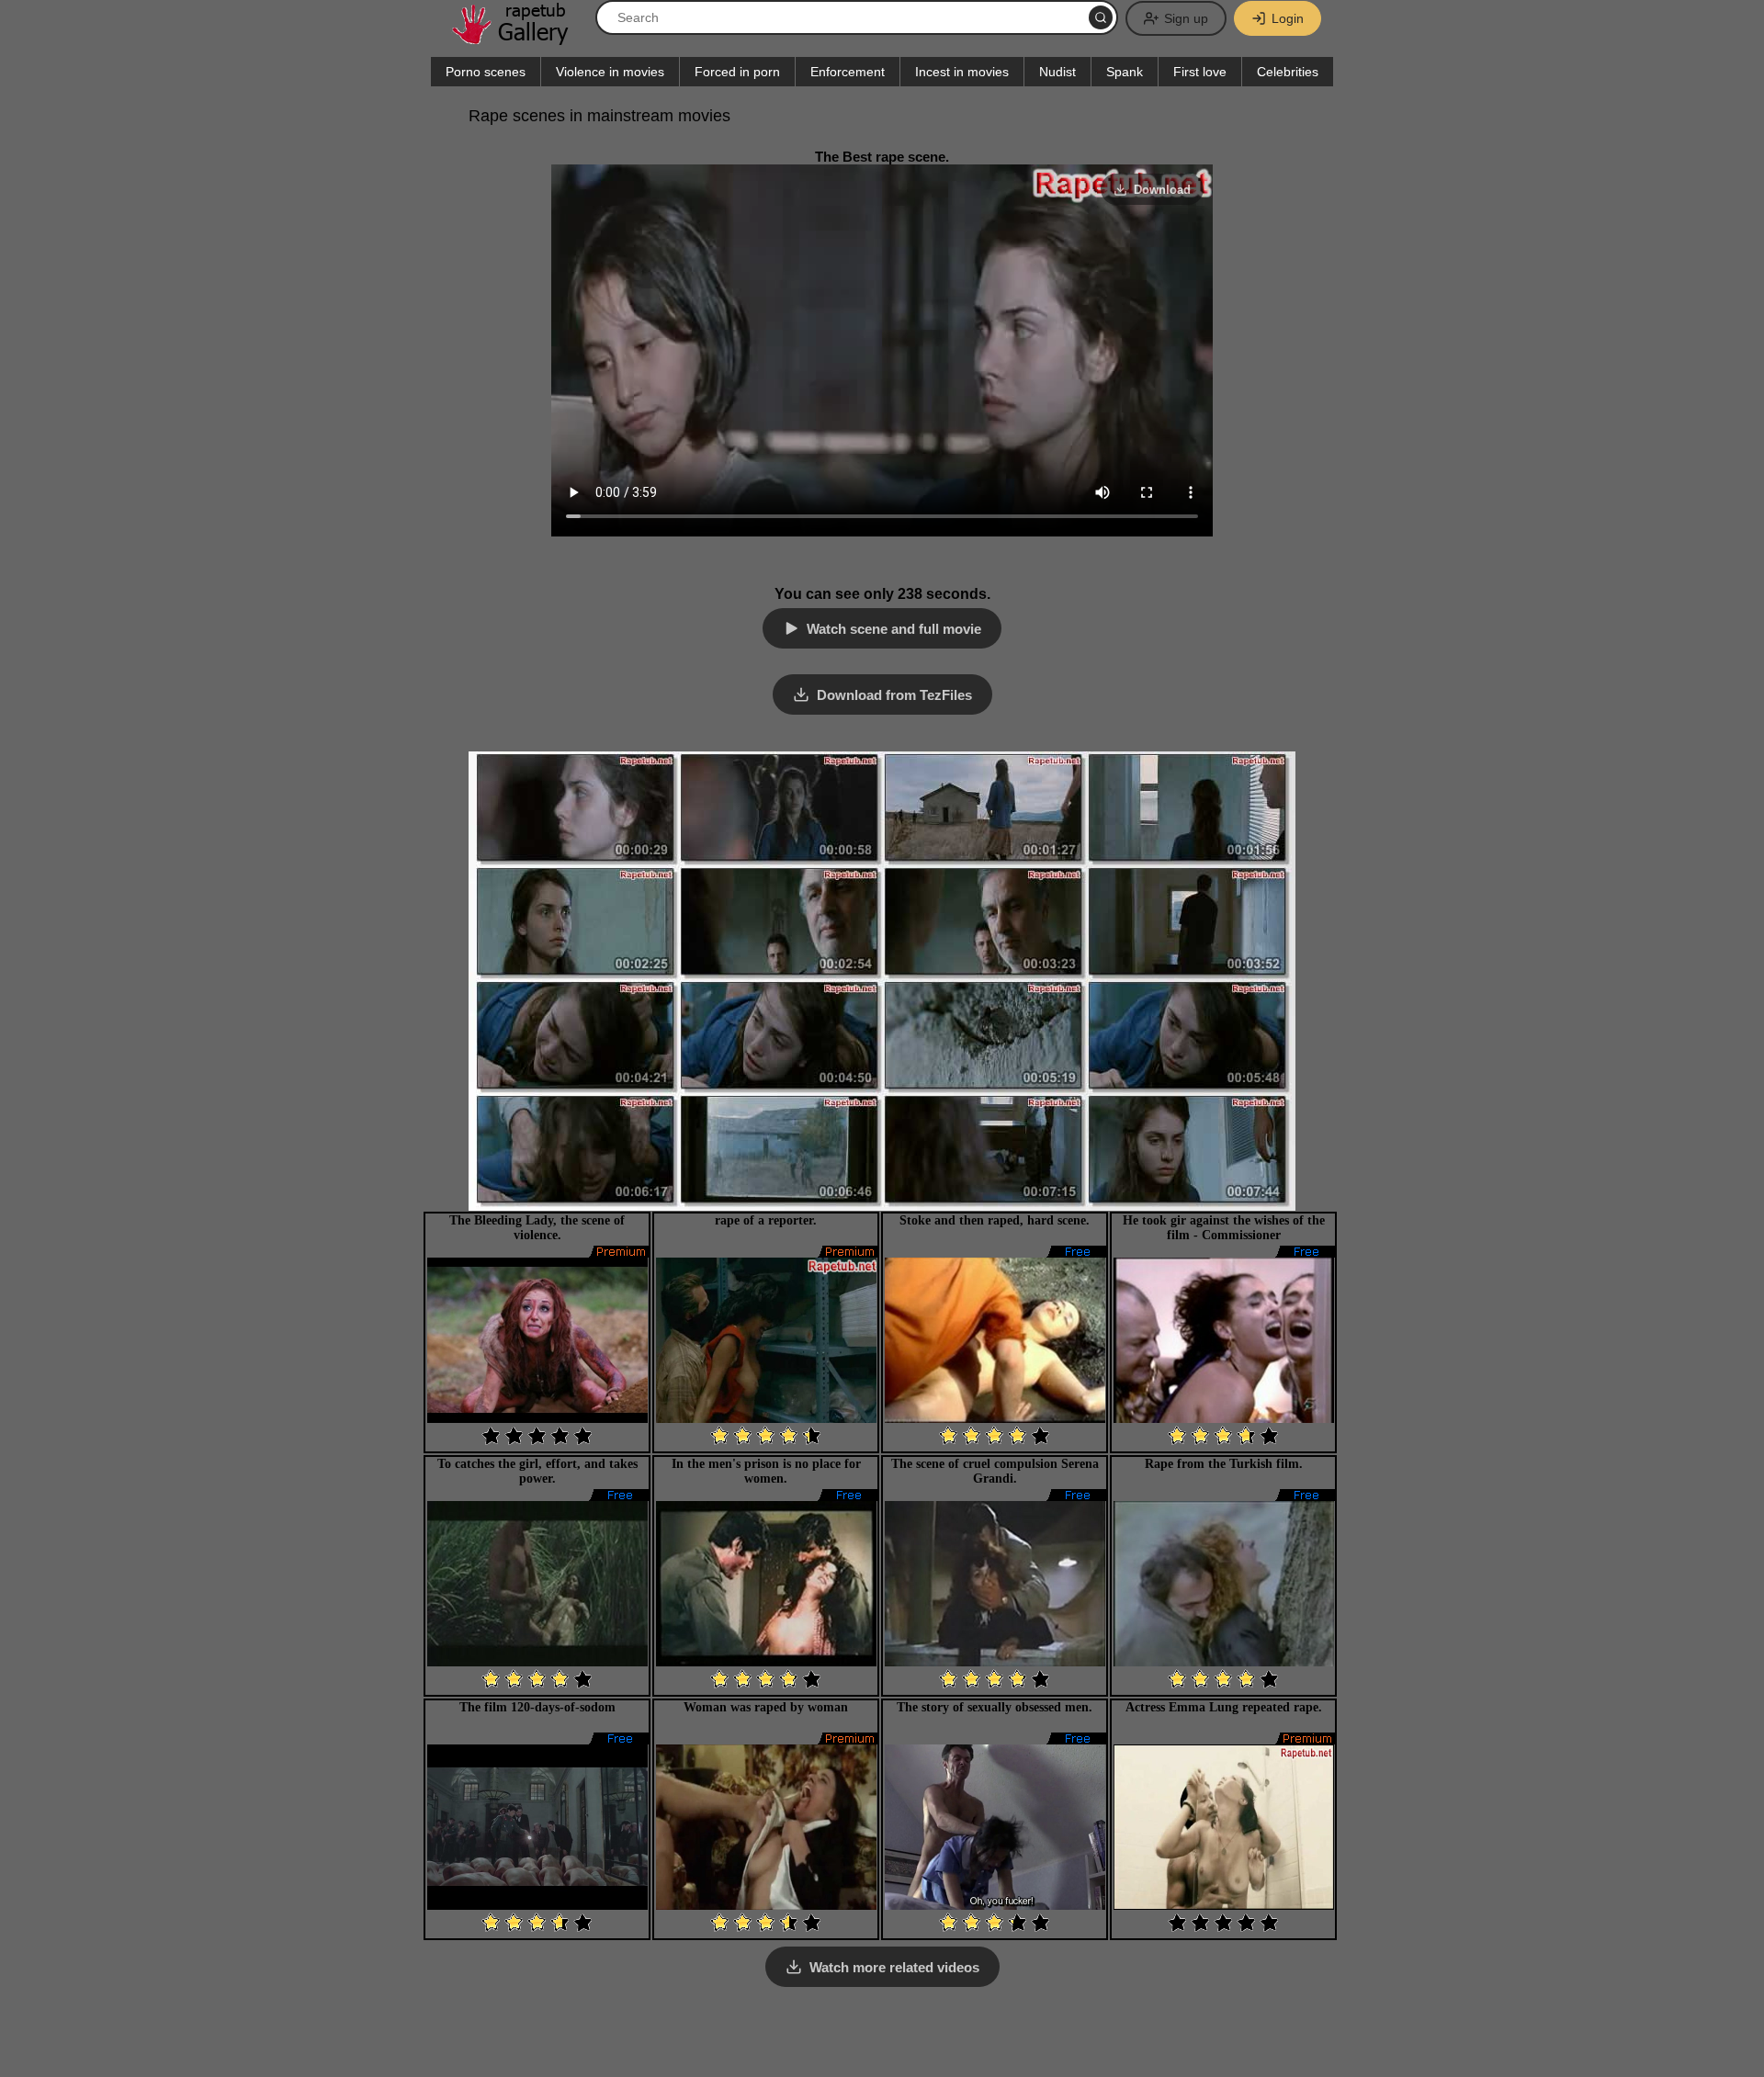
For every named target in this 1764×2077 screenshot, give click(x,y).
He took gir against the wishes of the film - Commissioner (1224, 1228)
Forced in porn (737, 72)
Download (1162, 190)
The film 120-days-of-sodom (537, 1707)
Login (1288, 18)
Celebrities (1288, 72)
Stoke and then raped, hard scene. (995, 1220)
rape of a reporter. (766, 1220)
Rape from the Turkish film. (1224, 1464)
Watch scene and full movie (894, 629)
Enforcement (848, 72)
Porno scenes (486, 72)
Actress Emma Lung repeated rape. (1224, 1707)
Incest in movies (962, 72)
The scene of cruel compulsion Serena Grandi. (995, 1471)
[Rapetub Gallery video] (519, 38)
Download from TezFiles (894, 695)
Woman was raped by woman (766, 1707)
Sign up (1186, 18)
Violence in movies (610, 72)
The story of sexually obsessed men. (995, 1707)
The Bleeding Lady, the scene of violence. (537, 1228)
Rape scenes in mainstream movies (599, 116)
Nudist (1057, 72)
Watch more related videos (894, 1967)
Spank (1125, 72)
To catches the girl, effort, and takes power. (537, 1471)
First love (1200, 72)
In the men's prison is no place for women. (766, 1471)
